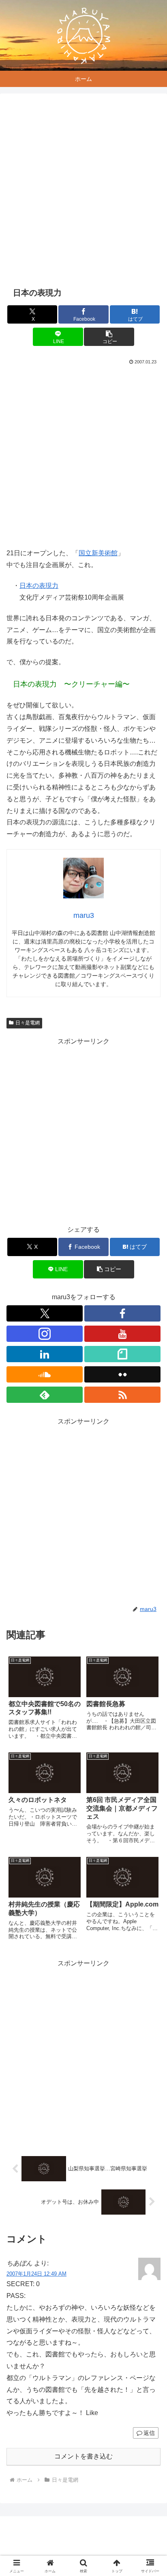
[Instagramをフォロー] (45, 1334)
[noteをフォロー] (122, 1354)
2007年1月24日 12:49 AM (36, 2274)
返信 (149, 2433)
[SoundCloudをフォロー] (45, 1374)
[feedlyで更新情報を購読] (45, 1395)
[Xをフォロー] (45, 1313)
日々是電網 (28, 1023)
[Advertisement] (83, 190)
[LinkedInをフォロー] (45, 1354)
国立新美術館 (98, 553)
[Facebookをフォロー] (122, 1313)
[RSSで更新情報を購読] (122, 1395)
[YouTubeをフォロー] (122, 1334)
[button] (109, 337)
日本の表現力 (39, 586)
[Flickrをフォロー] (122, 1374)
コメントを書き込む (83, 2456)
